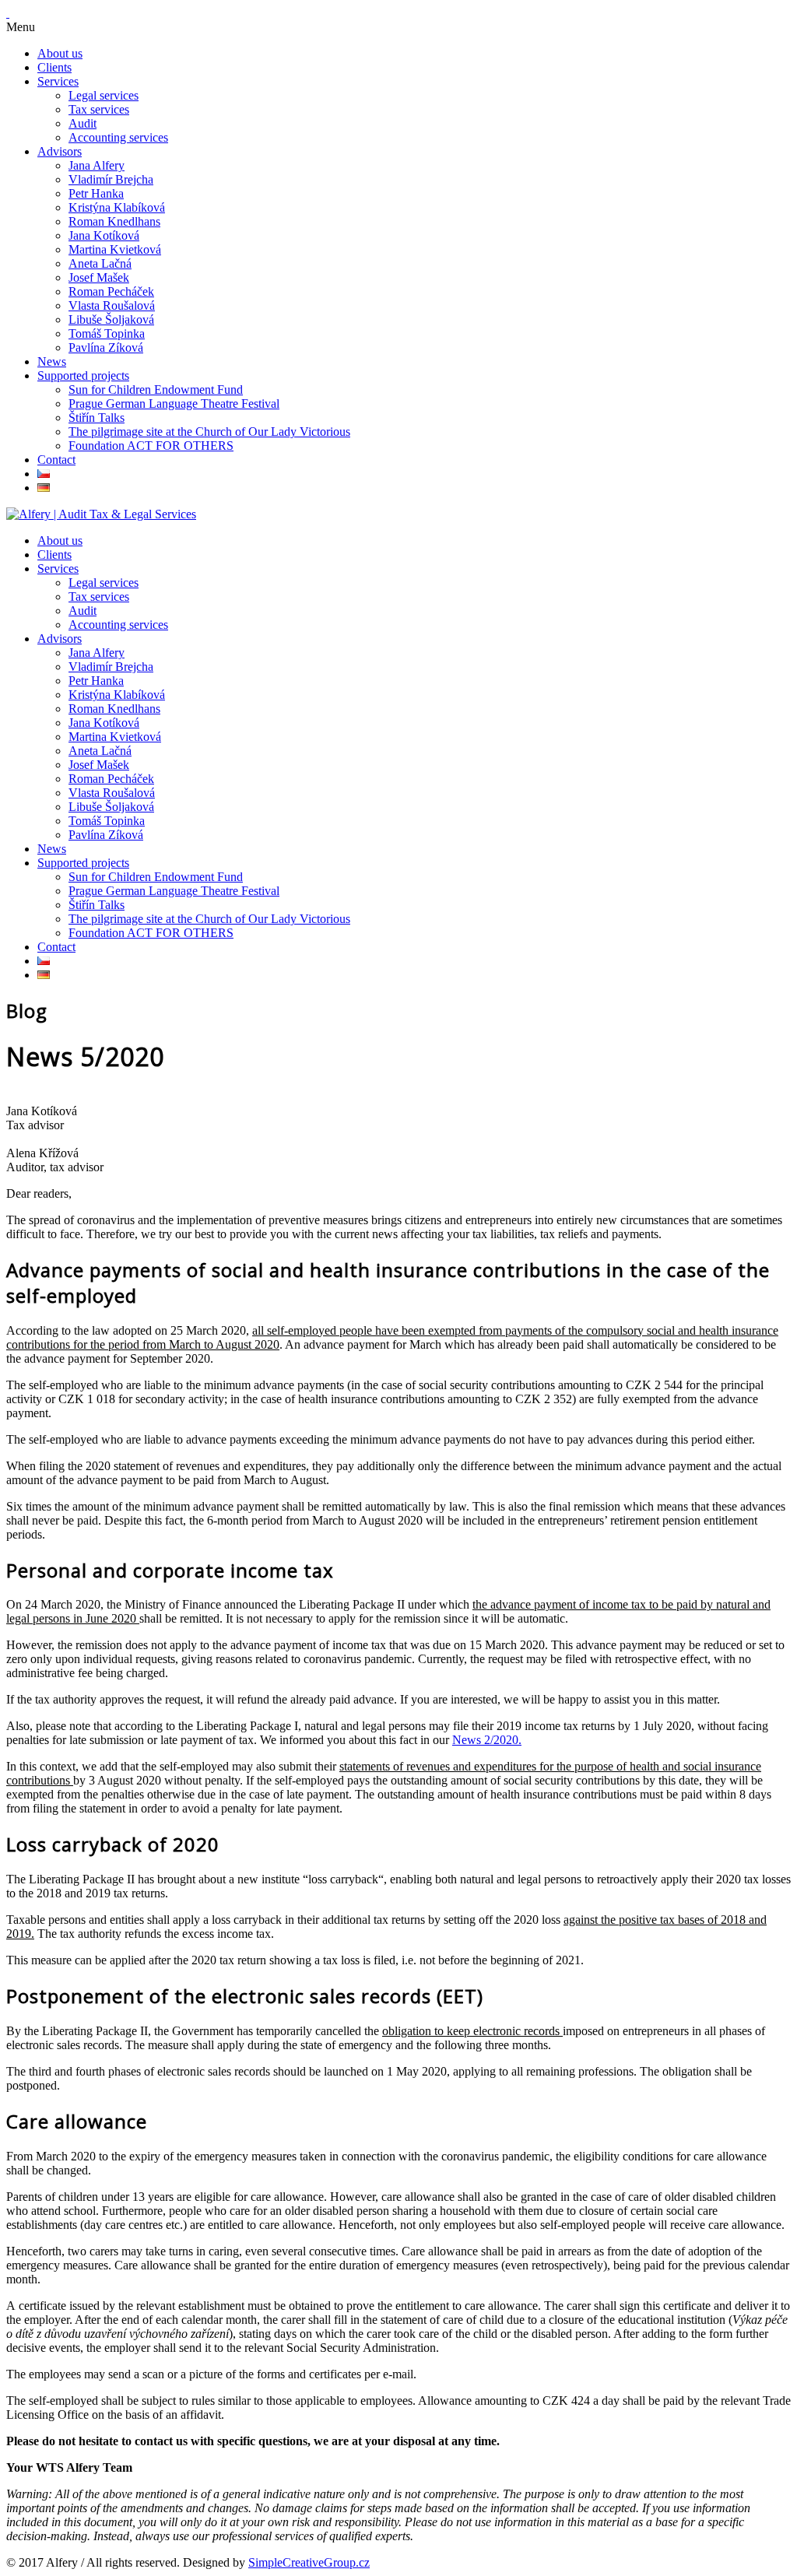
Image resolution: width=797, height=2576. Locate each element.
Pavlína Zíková (106, 347)
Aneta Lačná (100, 263)
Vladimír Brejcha (111, 179)
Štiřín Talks (97, 418)
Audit (83, 123)
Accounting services (118, 137)
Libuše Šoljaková (111, 319)
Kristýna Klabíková (117, 207)
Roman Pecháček (111, 291)
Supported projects (83, 376)
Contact (56, 460)
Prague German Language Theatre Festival (174, 404)
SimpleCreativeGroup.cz (309, 2562)
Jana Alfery (97, 165)
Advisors (60, 151)
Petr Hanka (96, 193)
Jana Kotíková (104, 235)
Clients (54, 67)
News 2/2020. (487, 1740)
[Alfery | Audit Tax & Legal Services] (101, 514)
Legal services (104, 95)
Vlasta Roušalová (112, 305)
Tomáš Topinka (107, 333)
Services (58, 81)
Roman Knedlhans (114, 221)
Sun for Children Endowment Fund (156, 390)
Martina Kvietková (115, 249)
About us (60, 53)
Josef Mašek (99, 277)
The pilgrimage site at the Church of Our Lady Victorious (209, 432)
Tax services (99, 109)
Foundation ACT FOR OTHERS (151, 446)
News (52, 361)
